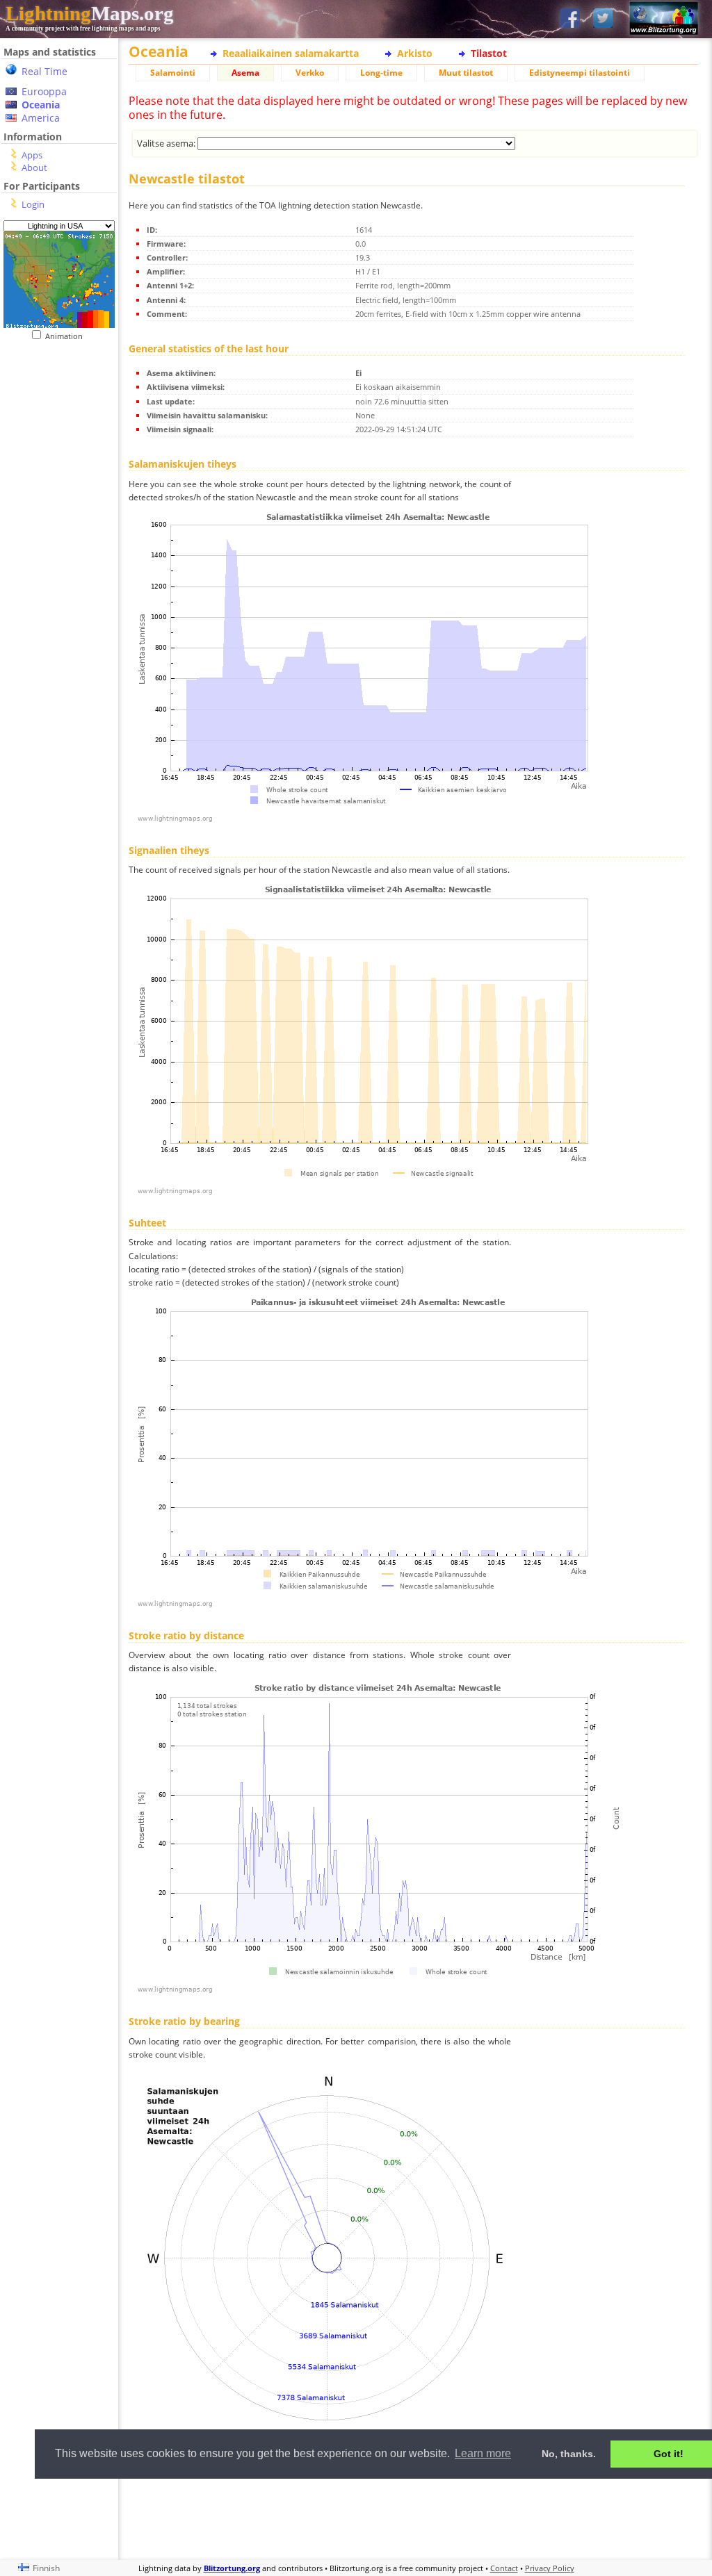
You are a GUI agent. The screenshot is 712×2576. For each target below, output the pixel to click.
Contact (504, 2568)
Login (33, 204)
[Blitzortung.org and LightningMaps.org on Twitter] (603, 19)
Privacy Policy (550, 2568)
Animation (67, 336)
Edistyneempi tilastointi (580, 73)
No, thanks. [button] (569, 2454)
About (34, 167)
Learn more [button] (483, 2453)
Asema (245, 73)
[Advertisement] (413, 2517)
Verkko (310, 73)
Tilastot (489, 53)
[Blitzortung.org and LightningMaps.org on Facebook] (570, 19)
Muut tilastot (466, 73)
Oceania (41, 105)
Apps (32, 155)
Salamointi (173, 73)
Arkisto (415, 53)
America (41, 118)
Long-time (381, 73)
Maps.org (90, 13)
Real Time (44, 71)
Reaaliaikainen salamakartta (291, 53)
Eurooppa (44, 91)
